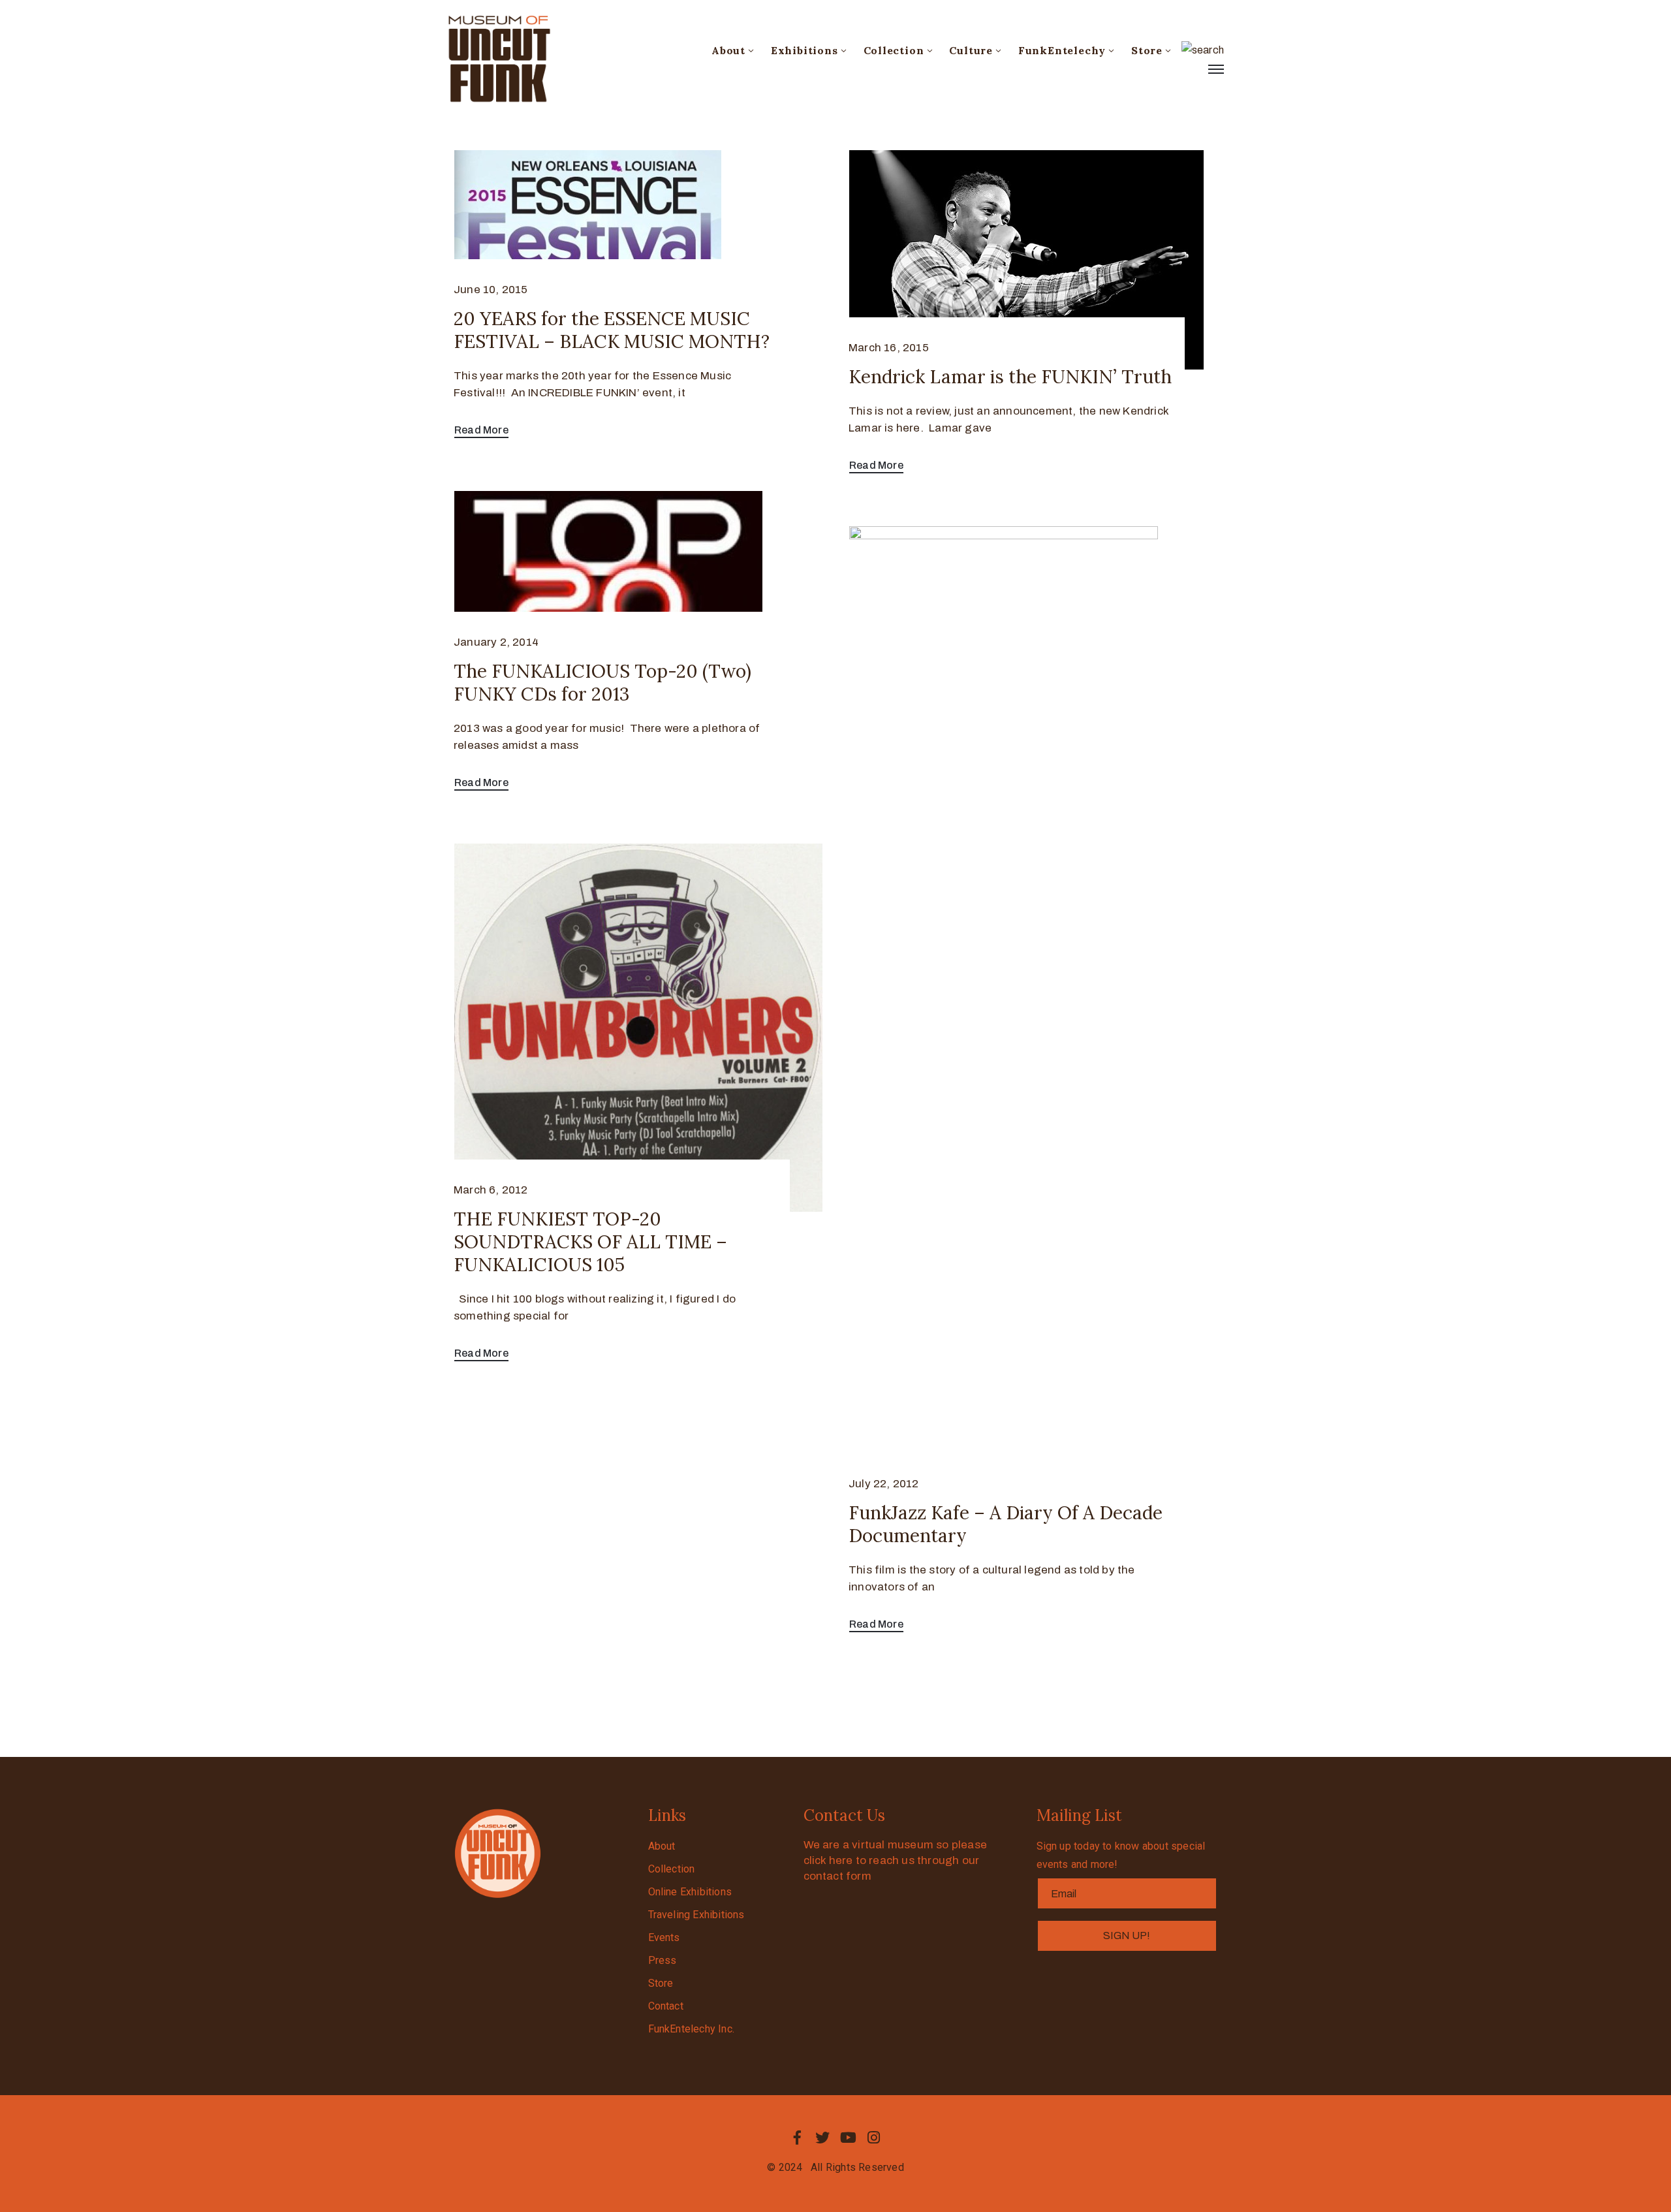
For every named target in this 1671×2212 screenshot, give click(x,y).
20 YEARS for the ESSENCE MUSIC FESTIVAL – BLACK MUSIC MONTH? (612, 330)
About (728, 50)
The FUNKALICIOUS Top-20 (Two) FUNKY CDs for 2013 (602, 683)
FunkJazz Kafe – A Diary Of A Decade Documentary (1006, 1524)
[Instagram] (874, 2138)
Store (1147, 50)
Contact (666, 2006)
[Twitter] (822, 2138)
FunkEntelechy (1062, 50)
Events (664, 1937)
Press (663, 1960)
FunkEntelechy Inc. (692, 2029)
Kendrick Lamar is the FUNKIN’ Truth (1010, 377)
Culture (971, 50)
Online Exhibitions (690, 1892)
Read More (481, 430)
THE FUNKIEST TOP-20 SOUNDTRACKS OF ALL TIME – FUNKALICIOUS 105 (590, 1242)
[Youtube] (849, 2138)
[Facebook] (797, 2138)
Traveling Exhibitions (696, 1915)
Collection (894, 50)
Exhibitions (804, 50)
